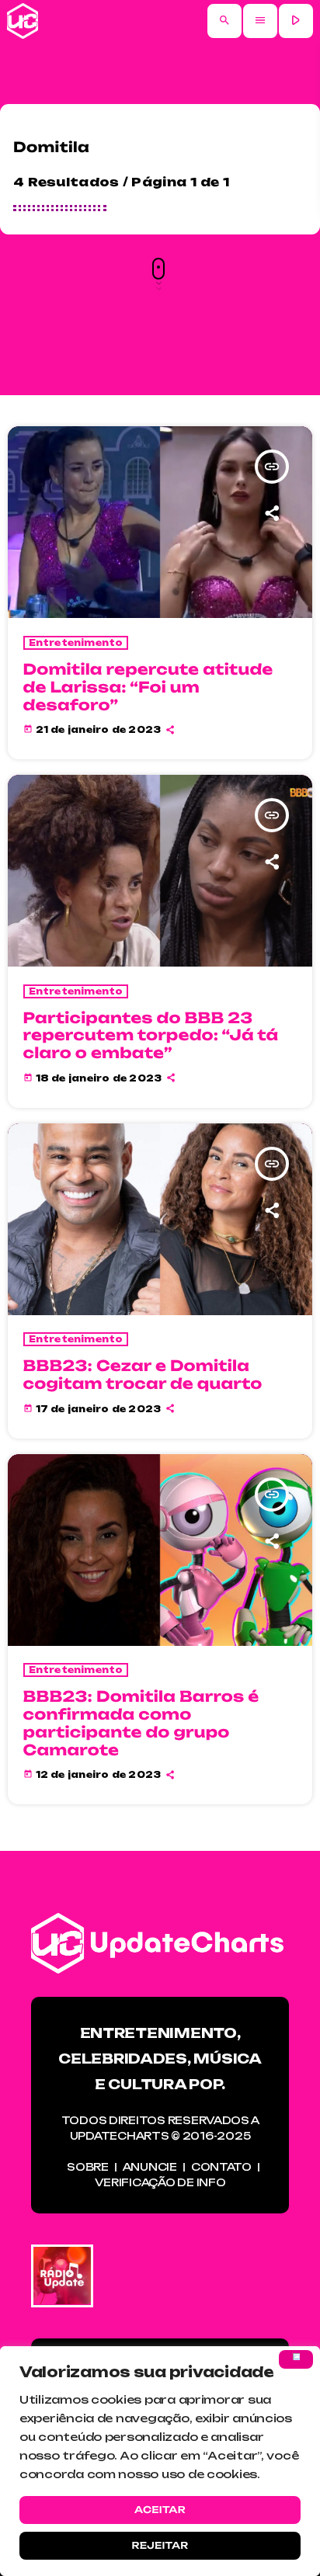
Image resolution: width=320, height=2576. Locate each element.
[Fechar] (296, 2359)
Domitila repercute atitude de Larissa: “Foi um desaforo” (148, 687)
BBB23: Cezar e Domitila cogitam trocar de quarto (143, 1375)
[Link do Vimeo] (23, 21)
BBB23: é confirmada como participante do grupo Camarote (141, 1723)
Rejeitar (160, 2545)
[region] (160, 2461)
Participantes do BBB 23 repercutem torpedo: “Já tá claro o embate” (151, 1036)
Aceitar (160, 2510)
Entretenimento (76, 643)
